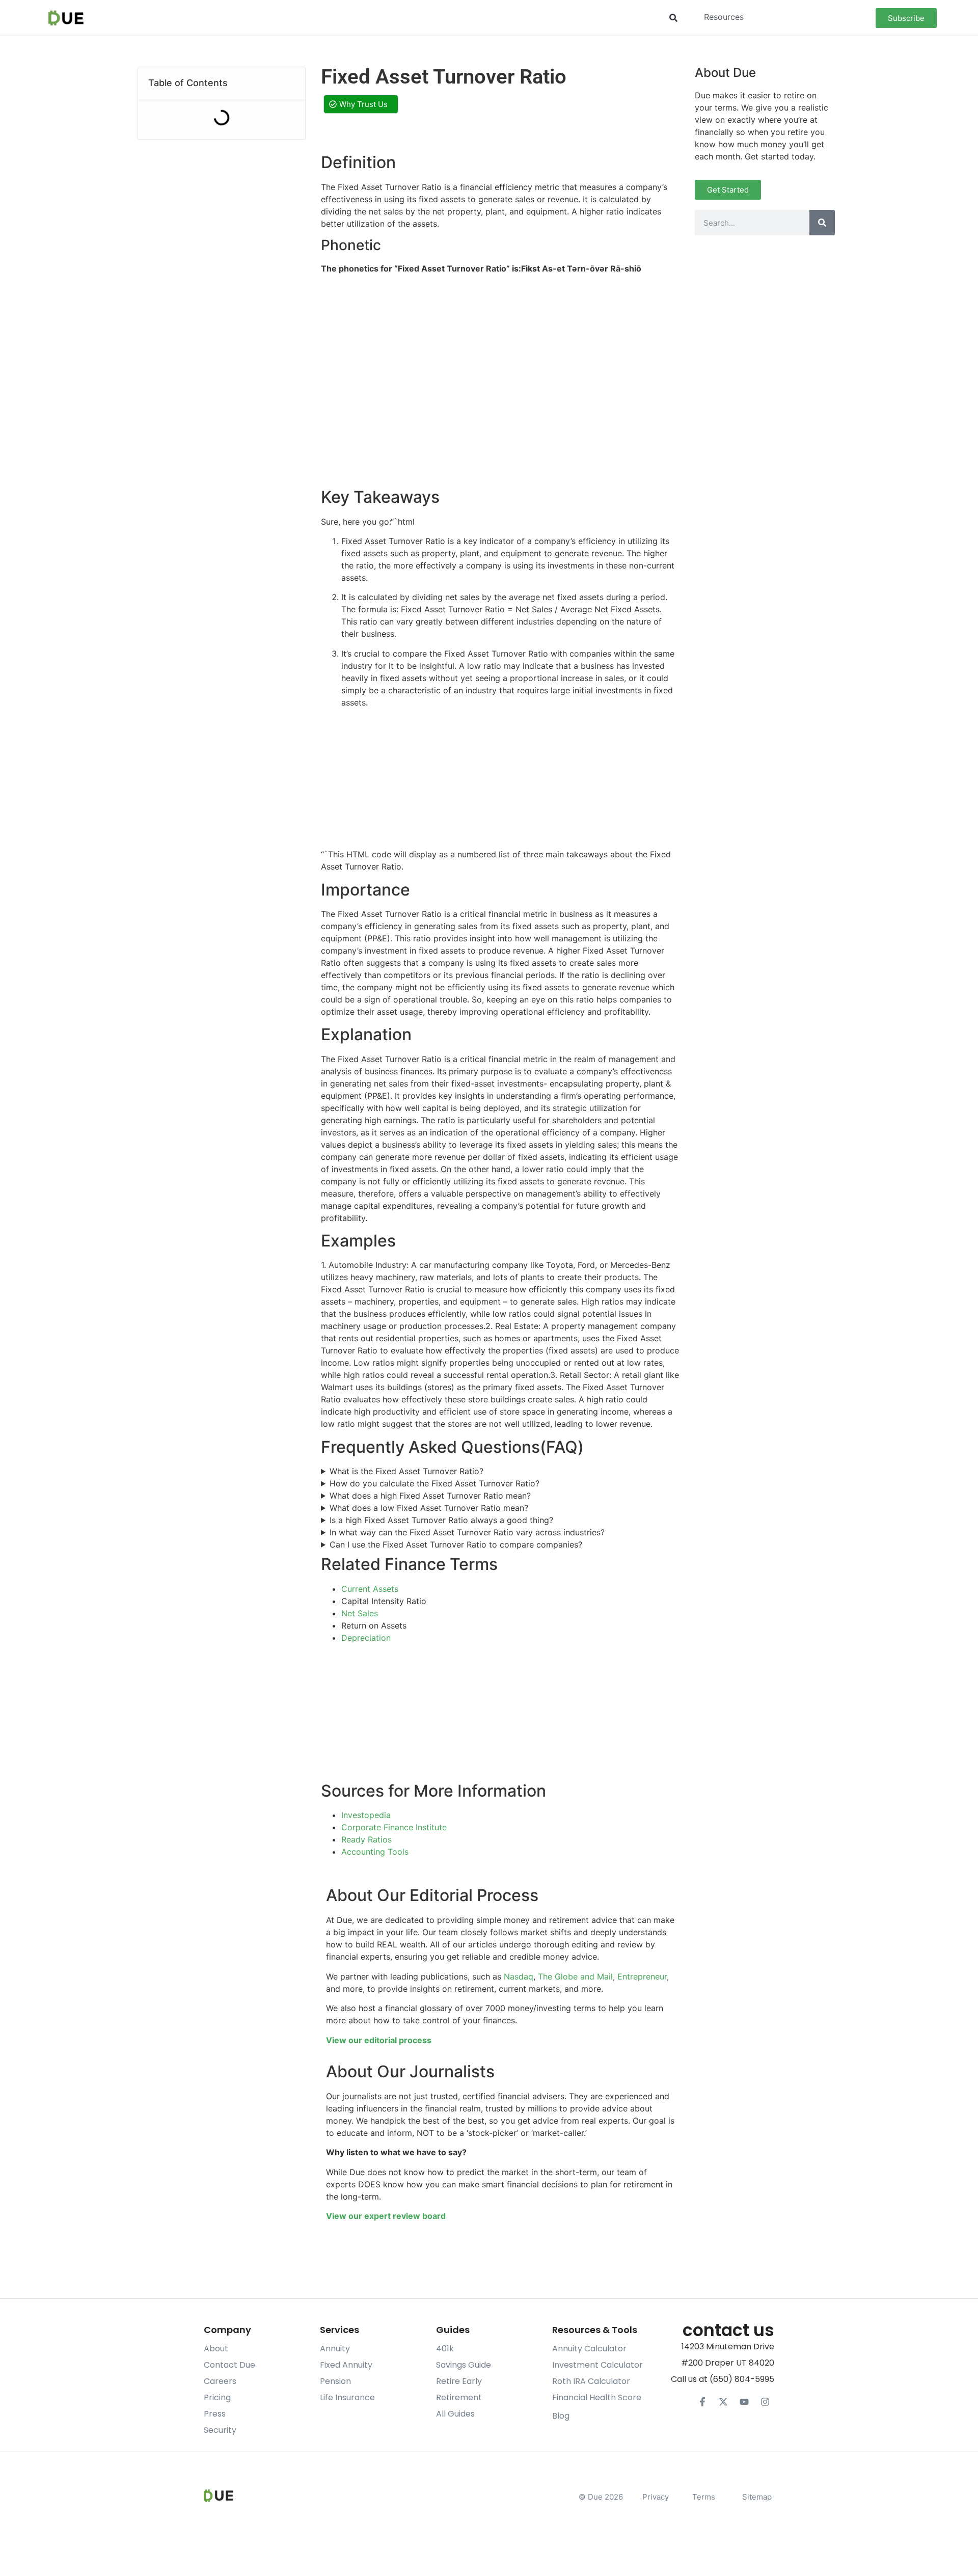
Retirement (459, 2397)
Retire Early (459, 2381)
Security (220, 2430)
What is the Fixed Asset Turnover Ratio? (406, 1471)
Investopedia (366, 1815)
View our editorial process (379, 2040)
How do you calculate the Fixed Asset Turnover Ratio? (434, 1483)
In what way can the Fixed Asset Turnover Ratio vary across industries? (467, 1532)
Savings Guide (464, 2365)
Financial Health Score (597, 2397)
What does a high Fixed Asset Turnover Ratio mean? (430, 1496)
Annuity (335, 2349)
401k (445, 2349)
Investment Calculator (597, 2365)
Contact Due (229, 2365)
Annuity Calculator (589, 2349)
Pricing (217, 2397)
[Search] (822, 223)
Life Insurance (347, 2397)
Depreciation (366, 1638)
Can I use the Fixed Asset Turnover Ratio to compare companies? (456, 1544)
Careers (220, 2381)
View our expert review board (386, 2216)
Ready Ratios (366, 1839)
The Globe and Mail (575, 1976)
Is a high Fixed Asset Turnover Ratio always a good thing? (441, 1520)
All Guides (455, 2414)
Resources (724, 17)
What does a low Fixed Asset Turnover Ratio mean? (429, 1508)
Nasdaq (519, 1976)
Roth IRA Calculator (591, 2381)
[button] (673, 18)
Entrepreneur (642, 1976)
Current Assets (370, 1589)
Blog (561, 2416)
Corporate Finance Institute (394, 1827)
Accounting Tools (375, 1852)
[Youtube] (744, 2402)
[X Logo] (723, 2402)
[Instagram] (765, 2402)
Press (215, 2414)
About (216, 2349)
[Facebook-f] (702, 2402)
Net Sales (360, 1613)
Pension (335, 2381)
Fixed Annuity (346, 2365)
